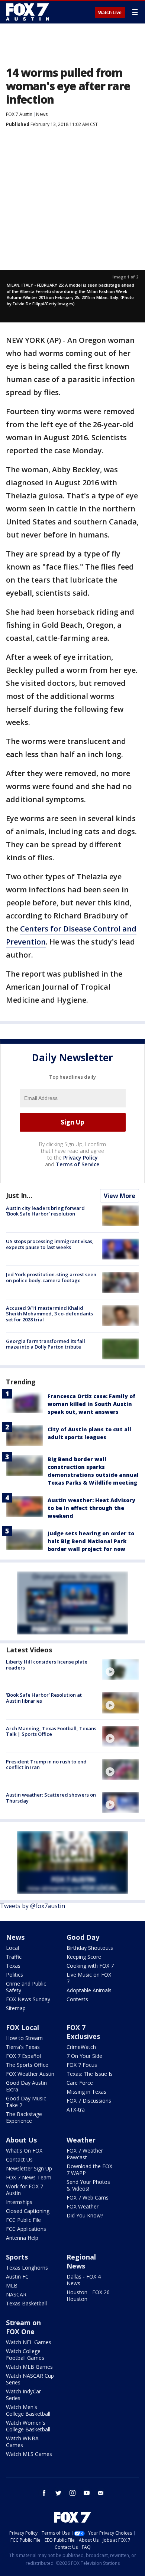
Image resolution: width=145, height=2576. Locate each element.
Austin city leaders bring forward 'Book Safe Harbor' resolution (45, 1211)
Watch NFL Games (29, 2342)
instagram (72, 2493)
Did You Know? (85, 2215)
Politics (14, 1975)
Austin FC (17, 2277)
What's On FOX (24, 2151)
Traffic (14, 1957)
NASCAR (16, 2294)
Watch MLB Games (29, 2367)
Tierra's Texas (23, 2047)
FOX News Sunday (28, 1999)
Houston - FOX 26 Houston (88, 2296)
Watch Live (110, 13)
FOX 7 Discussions (89, 2101)
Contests (77, 1999)
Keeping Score (84, 1957)
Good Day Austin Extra (26, 2086)
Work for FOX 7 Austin (25, 2190)
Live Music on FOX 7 (89, 1978)
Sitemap (16, 2008)
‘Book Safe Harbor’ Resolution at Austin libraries (44, 1698)
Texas (13, 1966)
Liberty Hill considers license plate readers (47, 1665)
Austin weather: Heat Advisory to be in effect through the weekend (91, 1508)
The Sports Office (27, 2065)
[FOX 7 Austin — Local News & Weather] (28, 12)
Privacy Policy (80, 1158)
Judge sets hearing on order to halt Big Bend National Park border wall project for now (91, 1541)
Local (12, 1948)
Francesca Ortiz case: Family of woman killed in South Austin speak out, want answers (91, 1404)
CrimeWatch (81, 2047)
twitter (58, 2493)
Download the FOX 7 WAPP (89, 2170)
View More (120, 1196)
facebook (44, 2493)
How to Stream (24, 2038)
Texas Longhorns (27, 2268)
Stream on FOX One (23, 2327)
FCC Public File (23, 2220)
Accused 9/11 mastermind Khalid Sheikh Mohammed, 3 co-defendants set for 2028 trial (49, 1314)
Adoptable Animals (89, 1990)
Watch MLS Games (29, 2454)
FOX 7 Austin (19, 114)
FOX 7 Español (23, 2056)
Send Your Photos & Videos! (88, 2185)
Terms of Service (78, 1164)
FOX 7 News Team (29, 2177)
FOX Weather (83, 2206)
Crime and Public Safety (26, 1987)
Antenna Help (22, 2238)
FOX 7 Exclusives (83, 2032)
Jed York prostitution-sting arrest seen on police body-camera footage (51, 1277)
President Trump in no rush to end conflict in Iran (46, 1765)
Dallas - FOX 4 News (84, 2280)
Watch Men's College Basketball (28, 2410)
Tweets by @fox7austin (33, 1906)
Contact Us (19, 2159)
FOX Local (22, 2027)
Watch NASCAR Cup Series (30, 2379)
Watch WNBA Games (22, 2442)
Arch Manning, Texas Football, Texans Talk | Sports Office (51, 1731)
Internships (19, 2202)
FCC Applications (26, 2229)
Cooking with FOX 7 (90, 1966)
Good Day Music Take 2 (26, 2102)
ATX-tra (76, 2110)
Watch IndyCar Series (23, 2395)
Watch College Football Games (25, 2354)
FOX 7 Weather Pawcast (85, 2154)
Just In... (19, 1195)
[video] (120, 1669)
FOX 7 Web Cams (88, 2197)
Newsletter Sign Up (29, 2168)
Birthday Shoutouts (90, 1948)
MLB (12, 2285)
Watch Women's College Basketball (28, 2426)
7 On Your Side (84, 2056)
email (101, 2493)
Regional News (81, 2261)
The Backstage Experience (24, 2117)
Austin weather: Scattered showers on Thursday (51, 1798)
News (42, 114)
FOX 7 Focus (82, 2065)
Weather (81, 2140)
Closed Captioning (28, 2211)
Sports (17, 2257)
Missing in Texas (86, 2092)
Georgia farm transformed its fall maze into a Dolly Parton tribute (46, 1344)
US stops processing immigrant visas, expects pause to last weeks (50, 1244)
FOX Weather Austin (30, 2074)
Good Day (83, 1937)
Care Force (80, 2083)
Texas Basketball (26, 2303)
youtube (87, 2493)
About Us (21, 2140)
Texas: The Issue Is (90, 2074)
